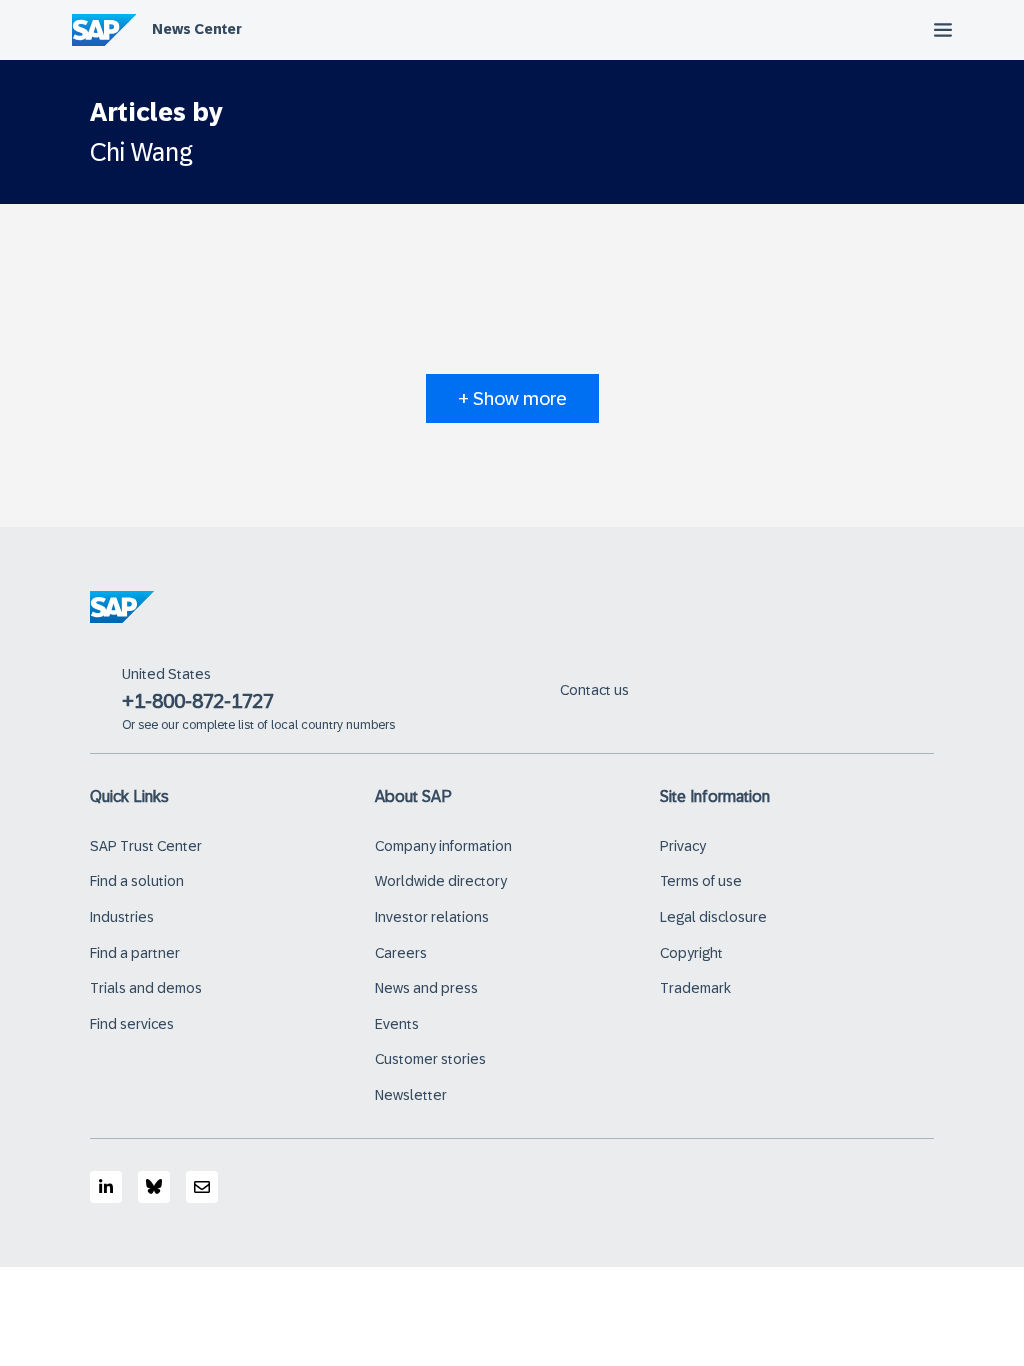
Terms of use (701, 881)
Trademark (695, 988)
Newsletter (411, 1095)
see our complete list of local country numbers (266, 725)
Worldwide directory (441, 881)
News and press (426, 988)
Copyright (691, 953)
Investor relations (432, 917)
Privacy (683, 846)
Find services (132, 1024)
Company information (443, 846)
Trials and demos (146, 988)
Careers (401, 953)
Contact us (594, 690)
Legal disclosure (713, 917)
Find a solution (137, 881)
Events (397, 1024)
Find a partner (135, 953)
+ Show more (512, 398)
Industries (122, 917)
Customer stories (430, 1059)
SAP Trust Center (146, 846)
